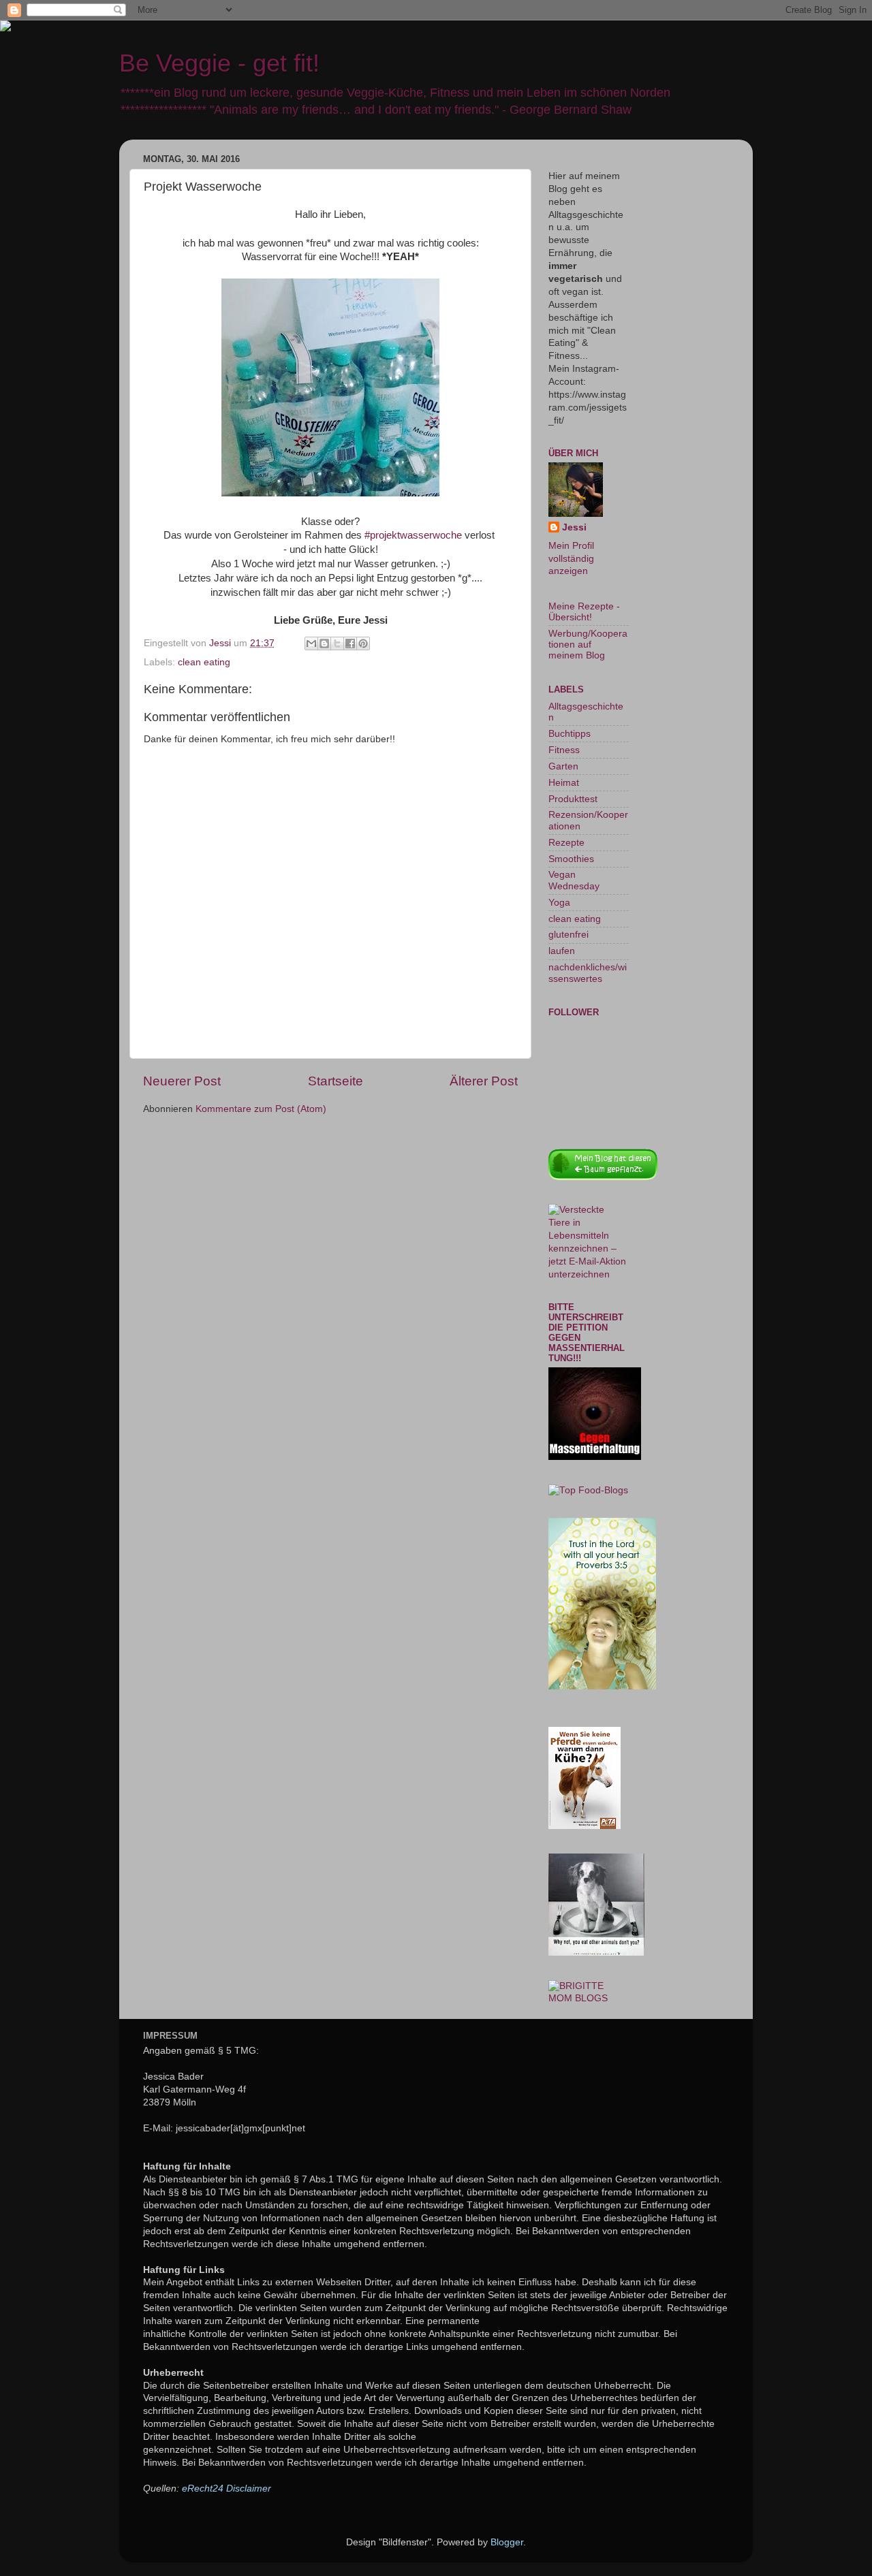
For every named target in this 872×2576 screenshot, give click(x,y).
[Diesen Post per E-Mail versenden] (311, 643)
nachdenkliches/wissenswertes (588, 973)
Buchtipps (570, 734)
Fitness (564, 750)
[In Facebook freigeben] (350, 643)
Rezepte (566, 843)
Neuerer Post (182, 1081)
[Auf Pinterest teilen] (363, 643)
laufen (562, 951)
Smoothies (571, 859)
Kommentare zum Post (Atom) (261, 1109)
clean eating (204, 662)
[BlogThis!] (324, 643)
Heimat (564, 783)
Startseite (336, 1081)
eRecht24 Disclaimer (227, 2488)
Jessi (574, 527)
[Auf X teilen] (337, 643)
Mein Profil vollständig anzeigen (571, 559)
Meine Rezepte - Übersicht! (584, 612)
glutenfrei (569, 935)
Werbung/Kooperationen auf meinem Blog (588, 645)
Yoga (559, 903)
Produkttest (573, 799)
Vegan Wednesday (574, 880)
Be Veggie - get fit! (219, 63)
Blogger (507, 2542)
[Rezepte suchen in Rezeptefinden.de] (588, 1490)
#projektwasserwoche (413, 535)
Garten (563, 766)
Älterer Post (484, 1081)
